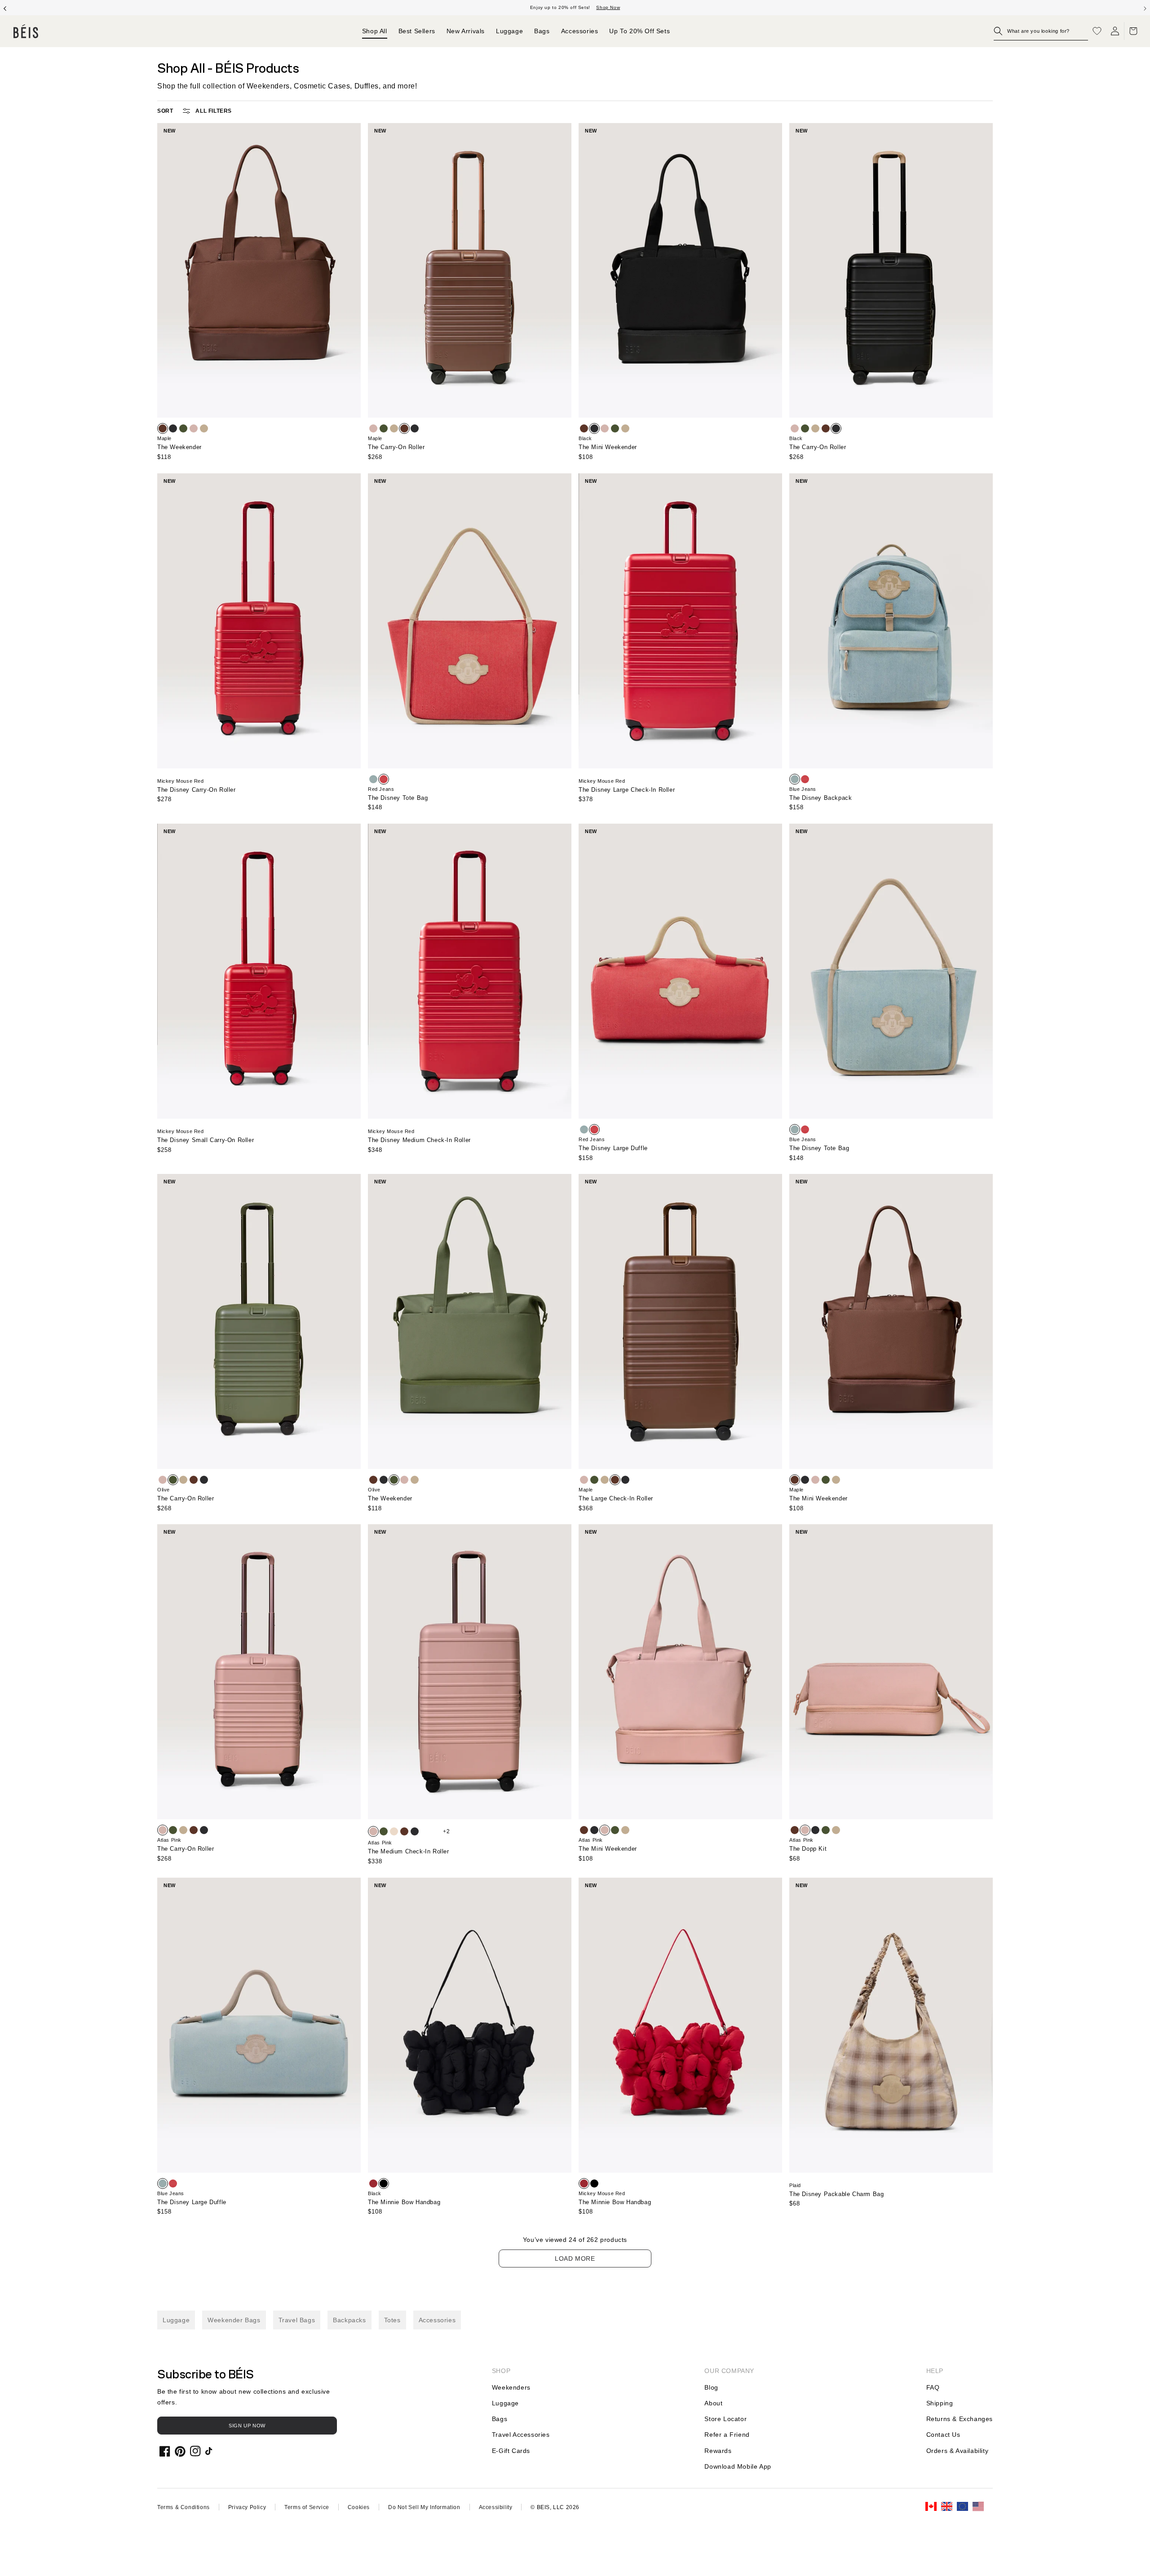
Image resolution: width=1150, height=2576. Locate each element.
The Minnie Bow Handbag (404, 2202)
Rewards (718, 2451)
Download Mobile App (738, 2466)
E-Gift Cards (511, 2451)
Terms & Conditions (184, 2507)
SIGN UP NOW (247, 2426)
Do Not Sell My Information (424, 2507)
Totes (392, 2320)
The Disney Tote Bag (398, 798)
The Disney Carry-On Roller (197, 790)
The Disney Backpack (820, 798)
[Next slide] (1145, 8)
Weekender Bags (234, 2320)
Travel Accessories (521, 2435)
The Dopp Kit (808, 1849)
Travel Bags (297, 2320)
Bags (500, 2419)
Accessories (437, 2320)
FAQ (933, 2387)
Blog (711, 2387)
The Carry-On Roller (396, 447)
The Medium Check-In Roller (409, 1851)
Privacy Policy (247, 2507)
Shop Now (608, 7)
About (713, 2403)
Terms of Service (307, 2507)
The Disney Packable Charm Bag (836, 2194)
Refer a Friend (727, 2435)
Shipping (940, 2403)
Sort (165, 111)
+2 (446, 1831)
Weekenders (511, 2387)
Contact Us (943, 2435)
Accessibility (496, 2507)
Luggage (176, 2320)
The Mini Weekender (608, 447)
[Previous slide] (5, 8)
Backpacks (349, 2320)
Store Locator (725, 2419)
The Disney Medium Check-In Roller (419, 1140)
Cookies (359, 2507)
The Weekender (179, 447)
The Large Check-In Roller (616, 1498)
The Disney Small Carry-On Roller (206, 1140)
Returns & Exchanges (960, 2419)
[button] (1041, 31)
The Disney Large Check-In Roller (627, 790)
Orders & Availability (958, 2451)
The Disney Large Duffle (613, 1148)
